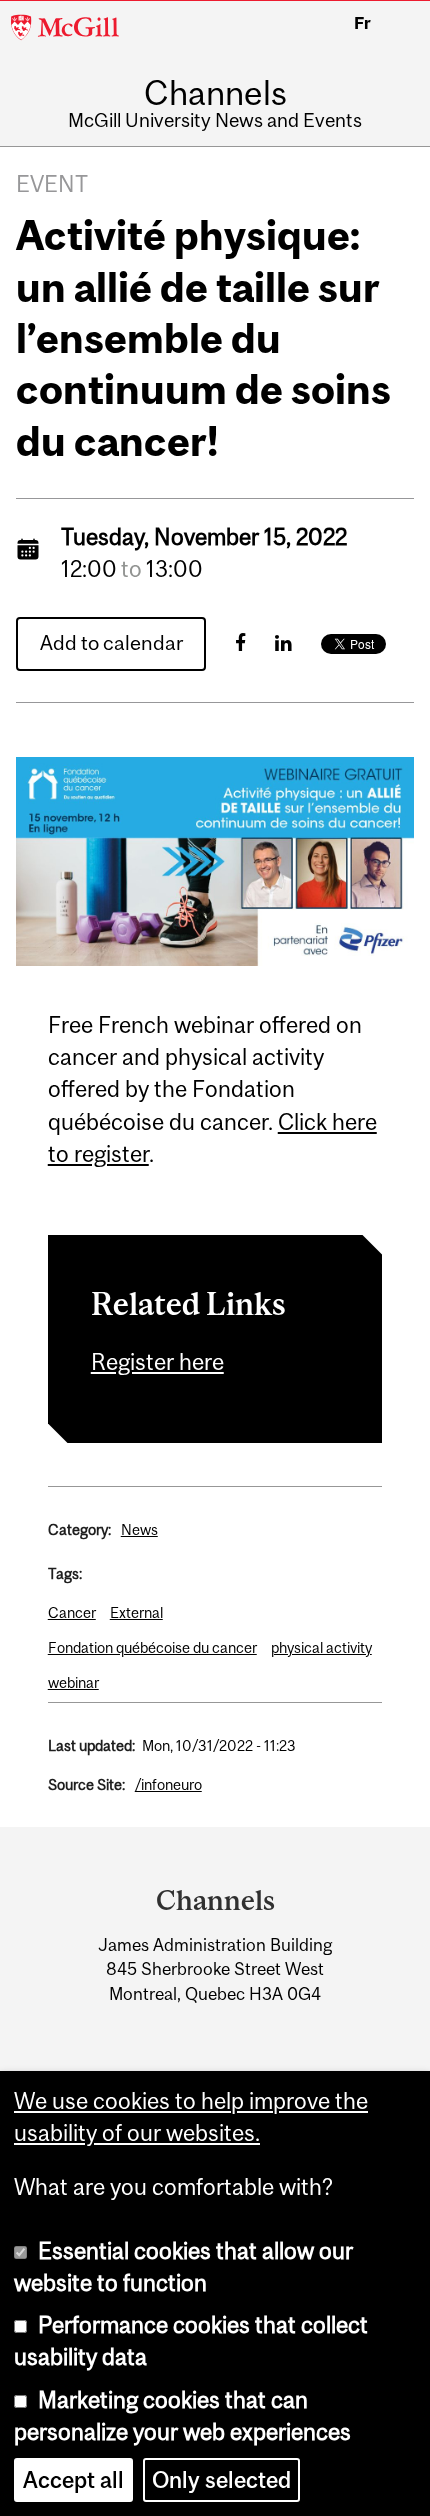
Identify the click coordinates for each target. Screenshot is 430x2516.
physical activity (321, 1647)
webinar (73, 1682)
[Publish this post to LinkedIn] (283, 642)
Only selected (221, 2480)
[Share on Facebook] (240, 642)
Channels (215, 92)
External (136, 1612)
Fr (362, 23)
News (139, 1529)
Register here (157, 1362)
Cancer (72, 1612)
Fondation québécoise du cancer (152, 1647)
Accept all (73, 2480)
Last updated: (91, 1745)
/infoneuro (168, 1784)
